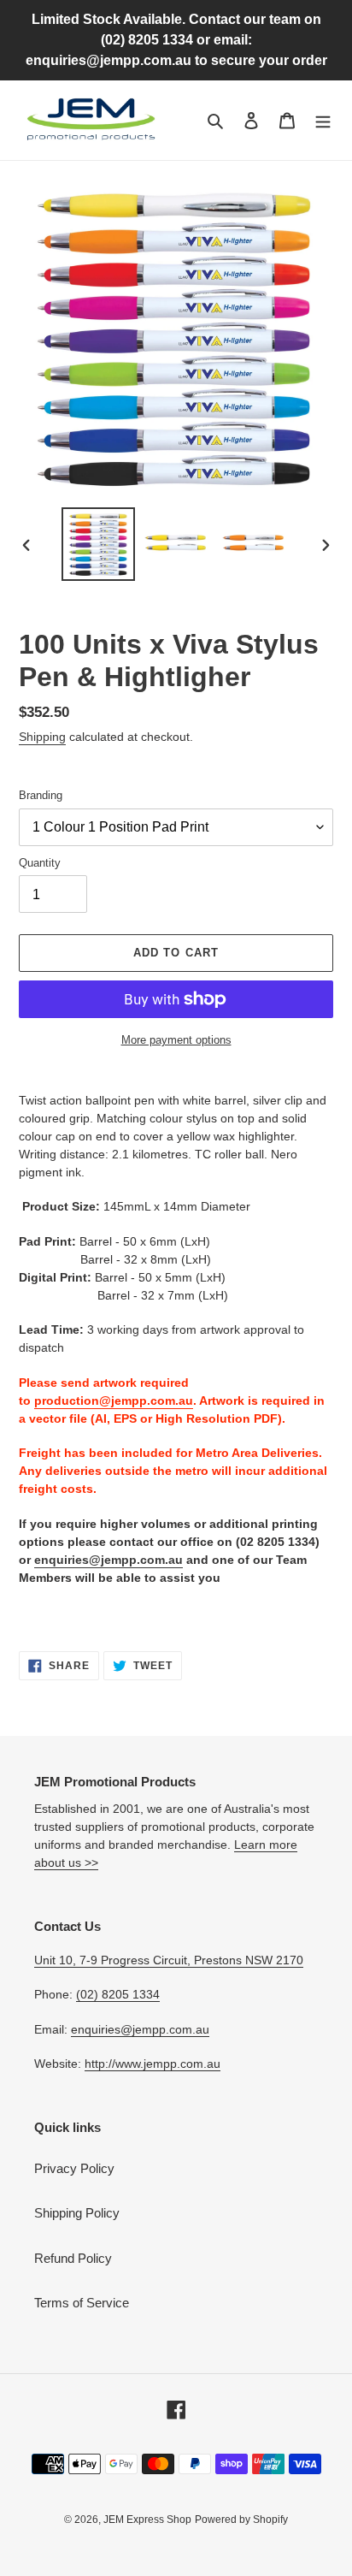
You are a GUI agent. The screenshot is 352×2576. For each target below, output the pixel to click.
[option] (99, 544)
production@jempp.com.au (114, 1401)
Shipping (42, 737)
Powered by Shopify (241, 2520)
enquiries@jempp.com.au (109, 1560)
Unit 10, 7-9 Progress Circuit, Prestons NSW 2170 (169, 1960)
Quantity (40, 863)
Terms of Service (82, 2303)
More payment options (176, 1040)
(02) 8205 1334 (118, 1994)
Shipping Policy (77, 2213)
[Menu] (323, 120)
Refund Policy (73, 2258)
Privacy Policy (74, 2168)
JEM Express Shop (147, 2520)
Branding (41, 795)
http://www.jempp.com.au (153, 2064)
